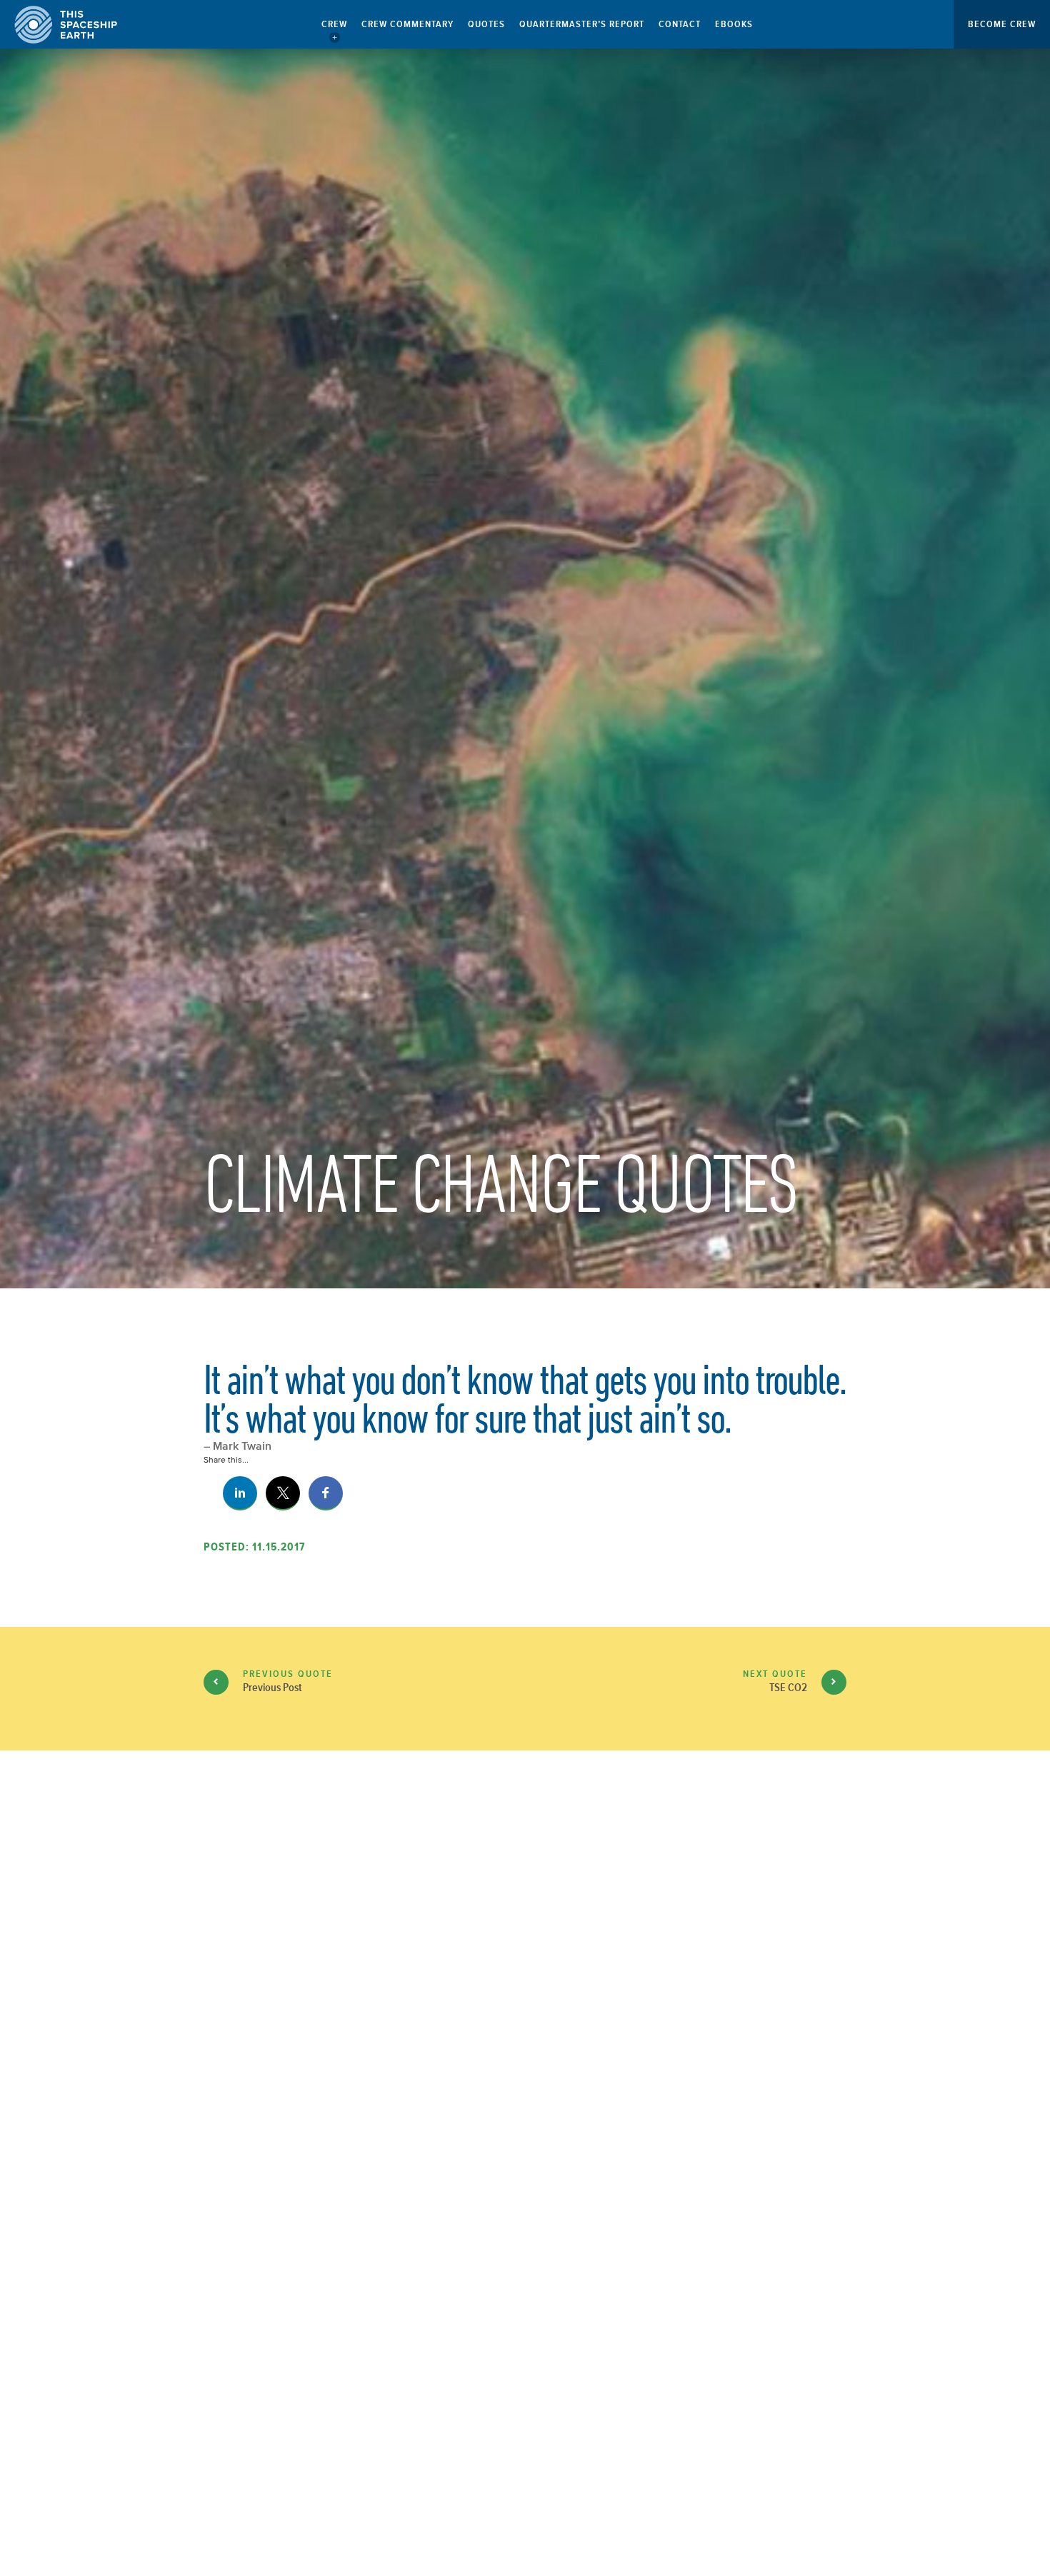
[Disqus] (525, 2000)
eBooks (734, 24)
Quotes (486, 24)
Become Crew (1002, 24)
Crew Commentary (407, 24)
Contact (680, 24)
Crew (334, 24)
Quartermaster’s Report (582, 24)
